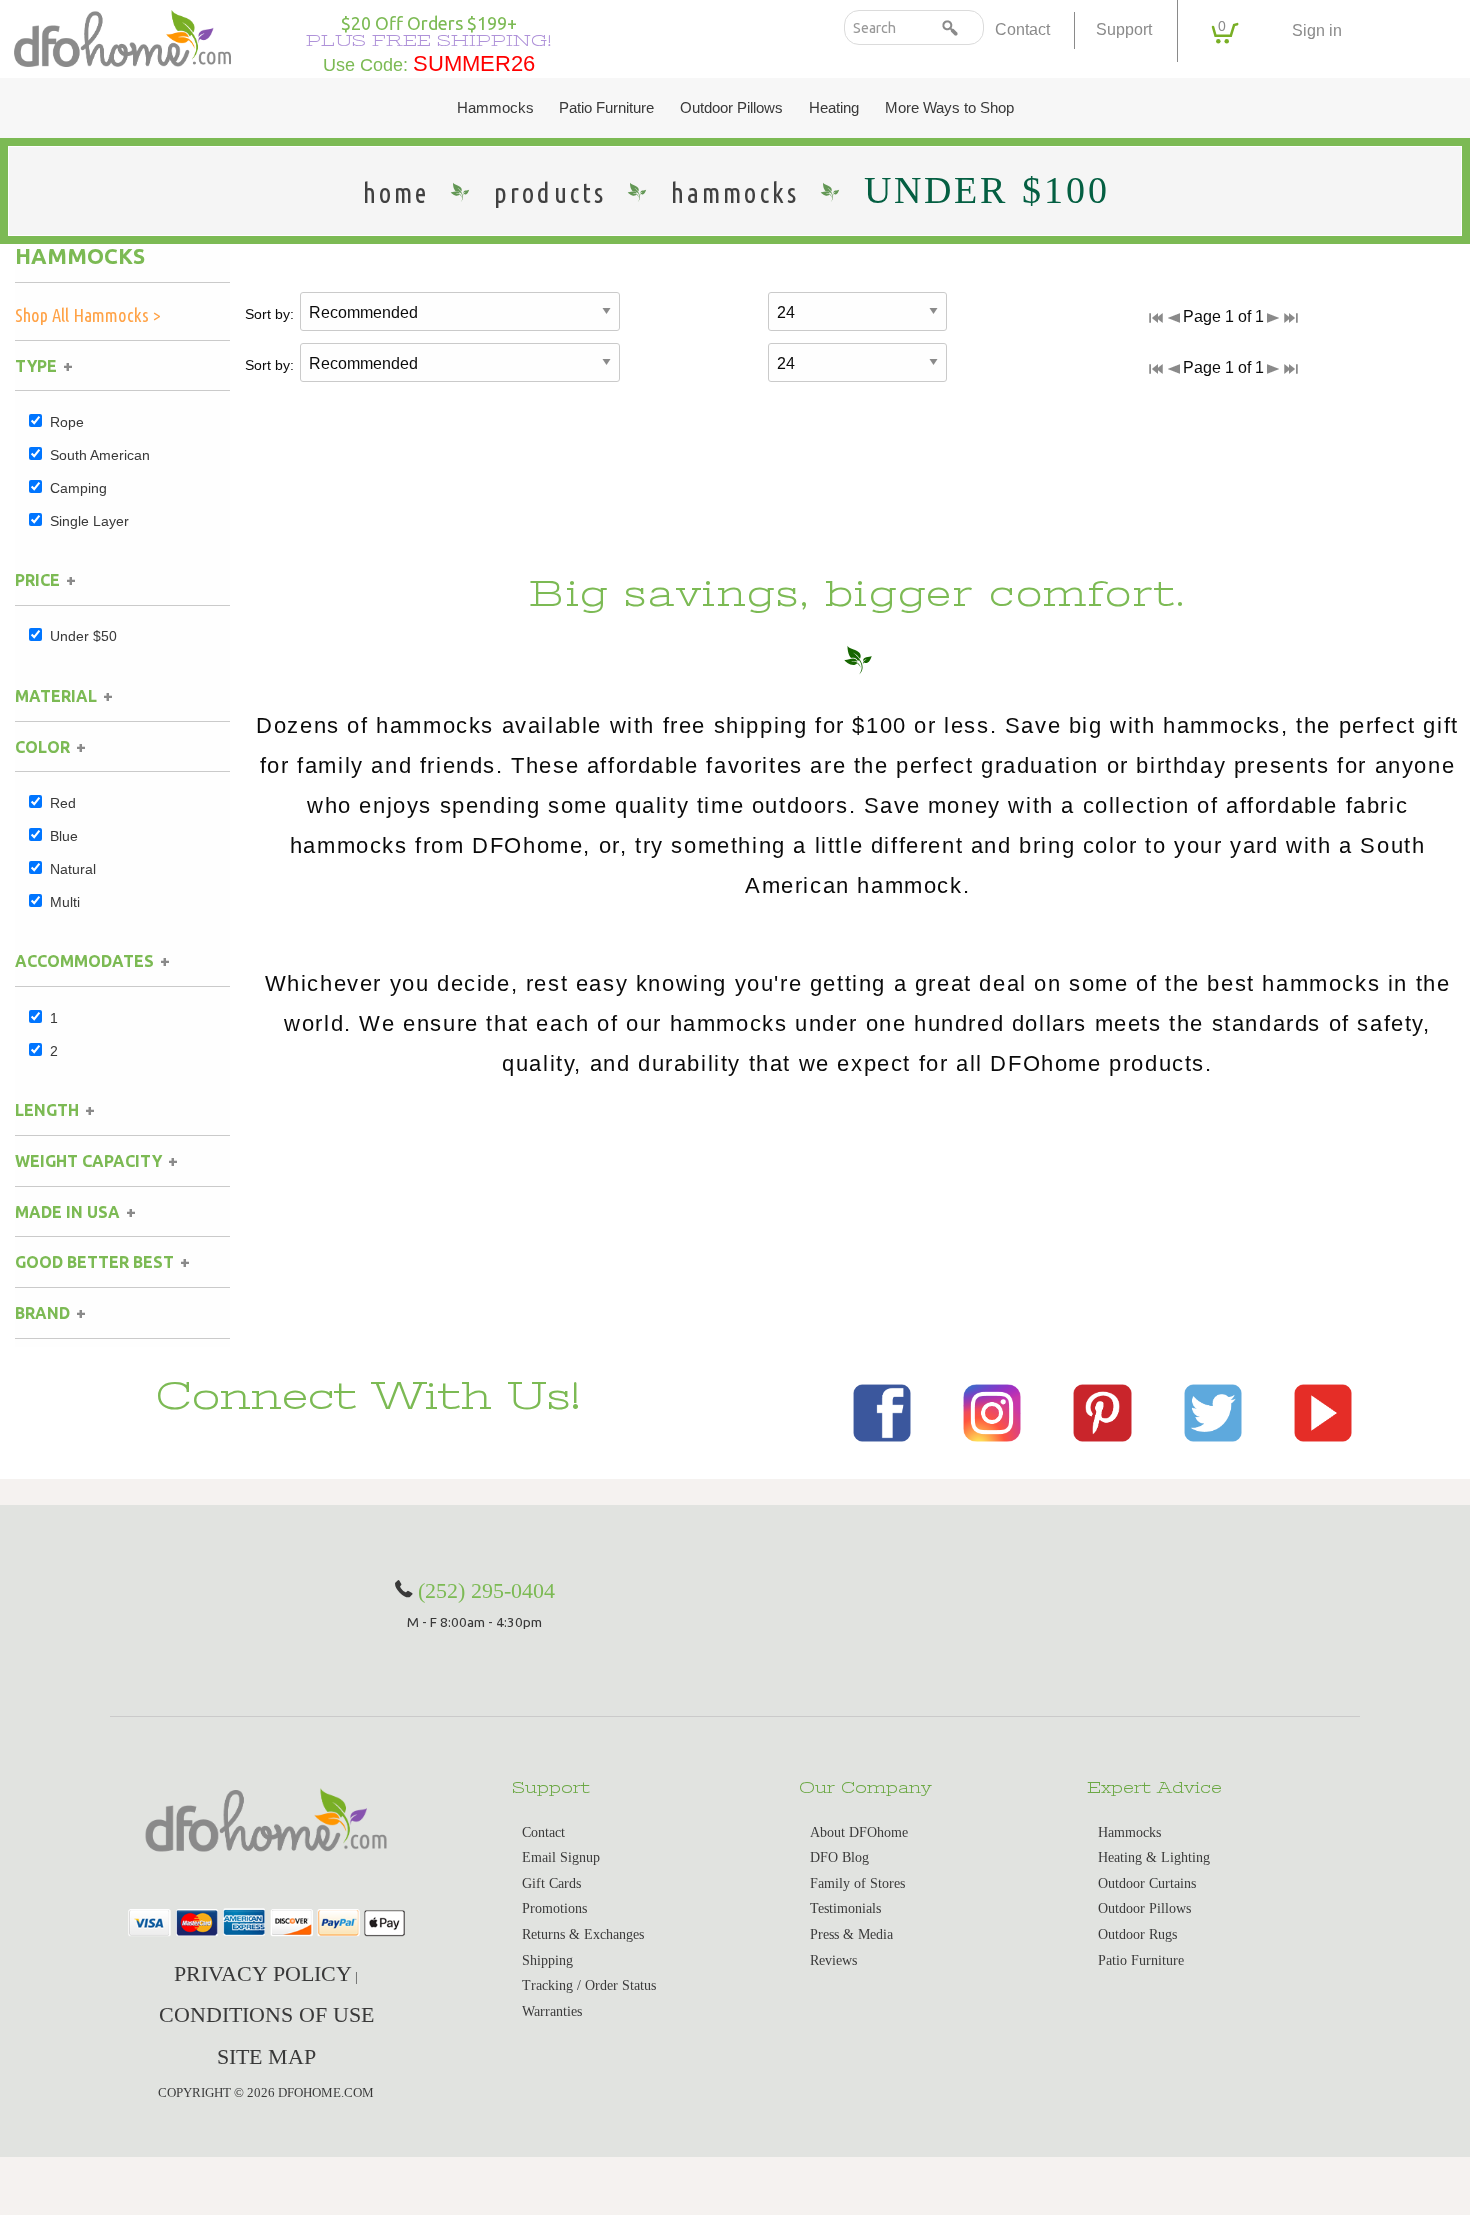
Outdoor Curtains (1147, 1883)
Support (1124, 29)
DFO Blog (839, 1857)
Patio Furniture (606, 108)
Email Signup (561, 1857)
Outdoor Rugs (1137, 1934)
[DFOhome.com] (122, 36)
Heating (834, 108)
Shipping (547, 1960)
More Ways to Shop (949, 108)
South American (100, 455)
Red (63, 803)
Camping (78, 488)
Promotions (554, 1908)
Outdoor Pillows (731, 108)
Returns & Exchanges (583, 1934)
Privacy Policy (263, 1973)
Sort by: (269, 314)
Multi (65, 902)
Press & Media (851, 1934)
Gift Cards (551, 1883)
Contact (1022, 29)
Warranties (552, 2011)
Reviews (833, 1960)
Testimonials (845, 1908)
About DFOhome (859, 1832)
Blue (64, 836)
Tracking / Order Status (589, 1985)
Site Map (266, 2056)
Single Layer (89, 521)
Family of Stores (857, 1883)
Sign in (1317, 30)
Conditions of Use (266, 2014)
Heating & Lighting (1154, 1857)
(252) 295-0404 (486, 1590)
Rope (67, 422)
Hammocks (495, 108)
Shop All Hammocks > (88, 315)
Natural (73, 869)
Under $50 (83, 636)
